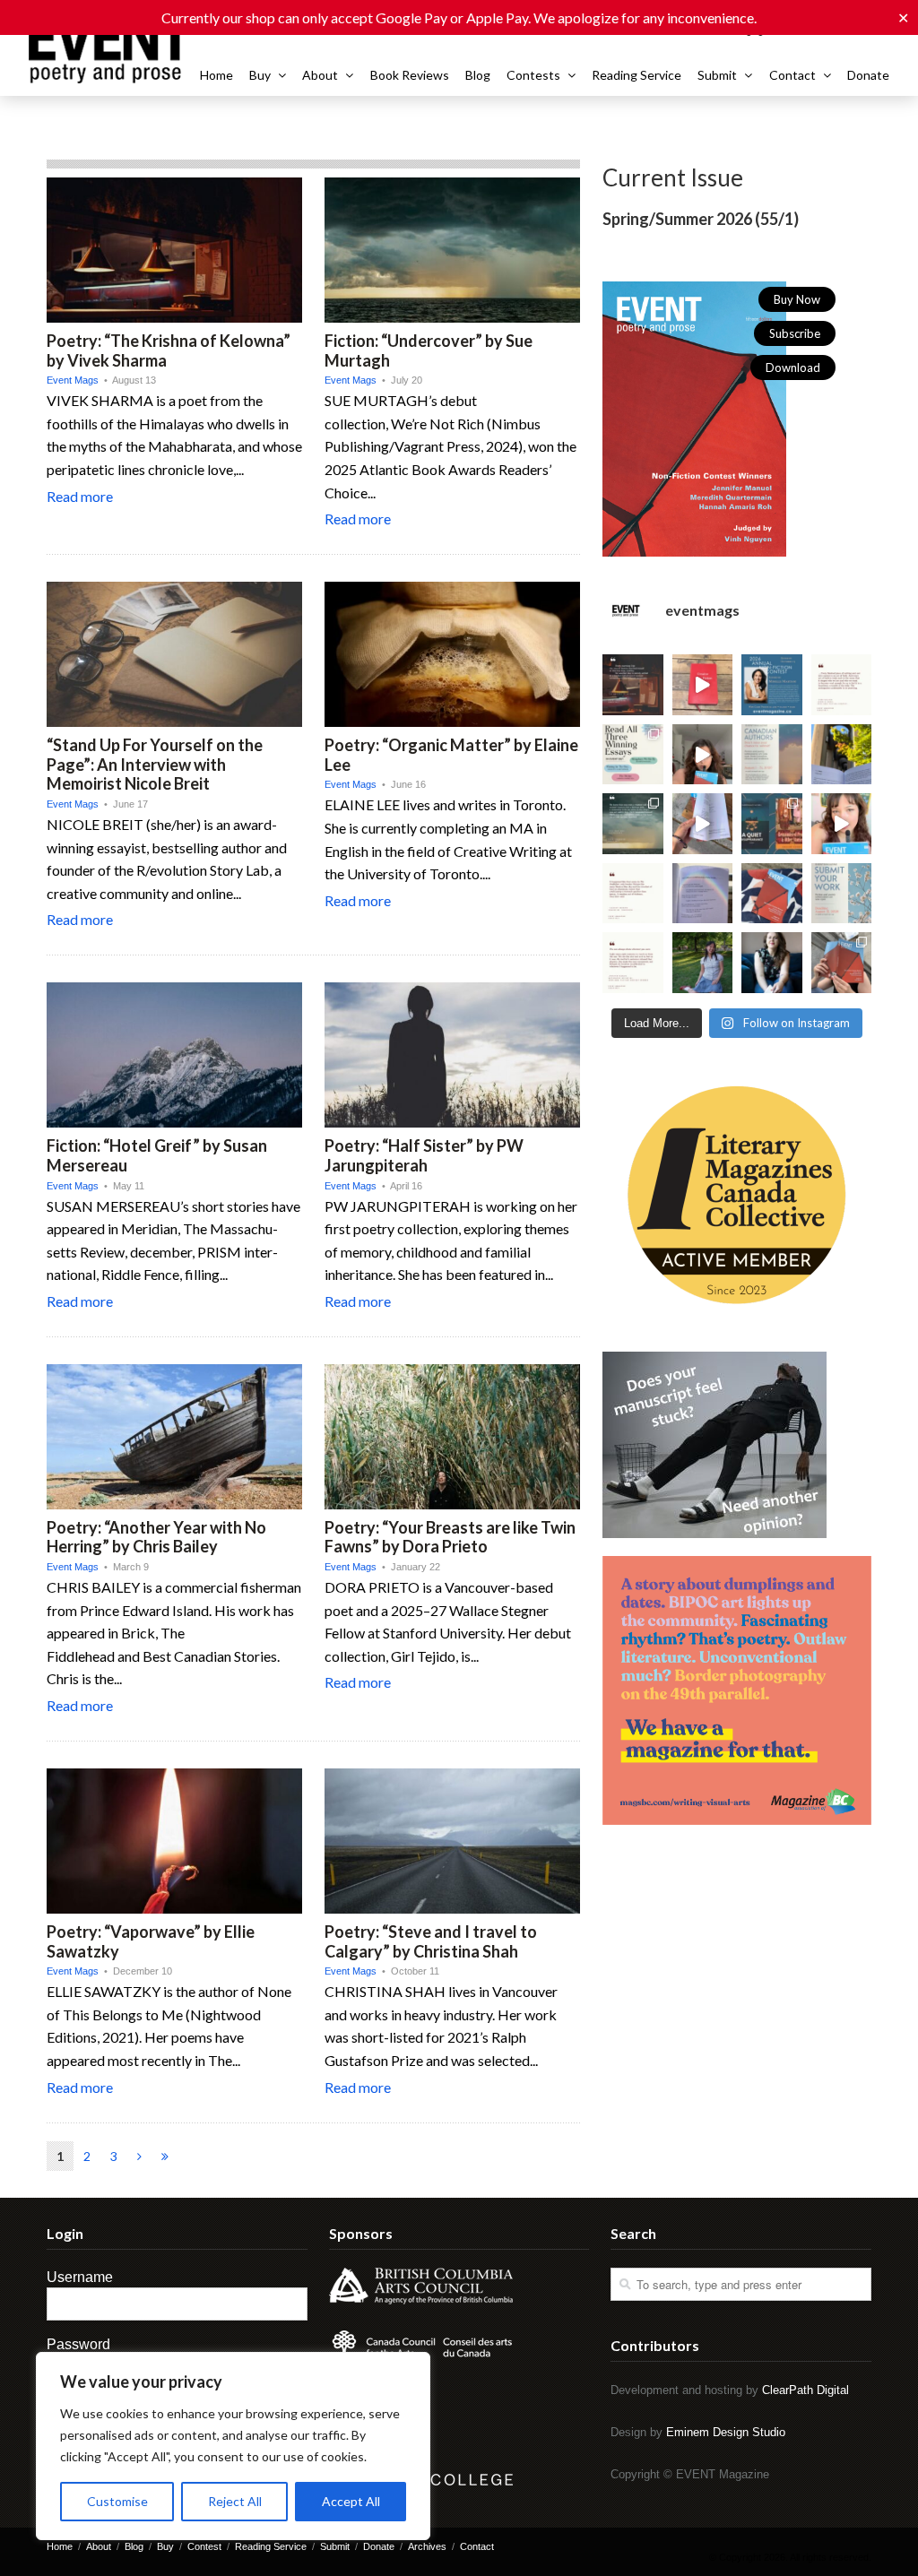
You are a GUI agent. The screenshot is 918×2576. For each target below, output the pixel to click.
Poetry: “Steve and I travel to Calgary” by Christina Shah (431, 1941)
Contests (533, 75)
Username (80, 2277)
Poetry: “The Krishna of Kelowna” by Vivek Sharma (169, 350)
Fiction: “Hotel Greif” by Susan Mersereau (157, 1155)
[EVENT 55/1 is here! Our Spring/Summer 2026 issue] (842, 963)
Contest (204, 2546)
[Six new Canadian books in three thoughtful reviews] (772, 824)
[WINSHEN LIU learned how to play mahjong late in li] (703, 894)
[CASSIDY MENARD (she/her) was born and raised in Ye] (633, 894)
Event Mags (73, 380)
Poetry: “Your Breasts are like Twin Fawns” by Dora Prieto (450, 1537)
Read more (80, 496)
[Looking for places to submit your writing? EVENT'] (842, 824)
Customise (117, 2501)
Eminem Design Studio (726, 2432)
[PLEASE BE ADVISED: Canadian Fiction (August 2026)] (772, 755)
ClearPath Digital (805, 2390)
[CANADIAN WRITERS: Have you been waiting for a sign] (703, 755)
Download (793, 367)
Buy (260, 75)
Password (78, 2344)
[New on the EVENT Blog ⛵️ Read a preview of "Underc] (633, 824)
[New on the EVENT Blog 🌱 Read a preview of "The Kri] (633, 685)
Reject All (235, 2501)
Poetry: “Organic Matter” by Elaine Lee (451, 755)
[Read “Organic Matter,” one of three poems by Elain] (703, 963)
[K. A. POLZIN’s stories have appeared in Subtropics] (842, 755)
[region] (233, 2446)
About (320, 75)
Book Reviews (410, 75)
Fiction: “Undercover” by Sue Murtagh (429, 350)
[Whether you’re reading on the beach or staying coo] (772, 894)
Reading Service (637, 75)
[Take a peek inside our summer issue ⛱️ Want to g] (703, 824)
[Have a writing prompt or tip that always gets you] (703, 685)
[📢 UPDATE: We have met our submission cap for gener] (842, 894)
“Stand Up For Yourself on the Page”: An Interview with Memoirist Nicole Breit (155, 764)
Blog (478, 75)
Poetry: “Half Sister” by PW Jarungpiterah (424, 1155)
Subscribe (795, 333)
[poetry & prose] (110, 50)
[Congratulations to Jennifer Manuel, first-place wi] (633, 963)
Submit (717, 75)
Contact (792, 75)
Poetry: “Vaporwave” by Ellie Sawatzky (151, 1941)
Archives (427, 2546)
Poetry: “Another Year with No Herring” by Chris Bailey (156, 1537)
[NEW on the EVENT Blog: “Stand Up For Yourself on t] (772, 963)
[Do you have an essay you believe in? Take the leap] (842, 685)
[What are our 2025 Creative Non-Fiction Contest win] (633, 755)
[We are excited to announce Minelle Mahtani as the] (772, 685)
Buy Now (797, 299)
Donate (868, 75)
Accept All (351, 2501)
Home (217, 75)
